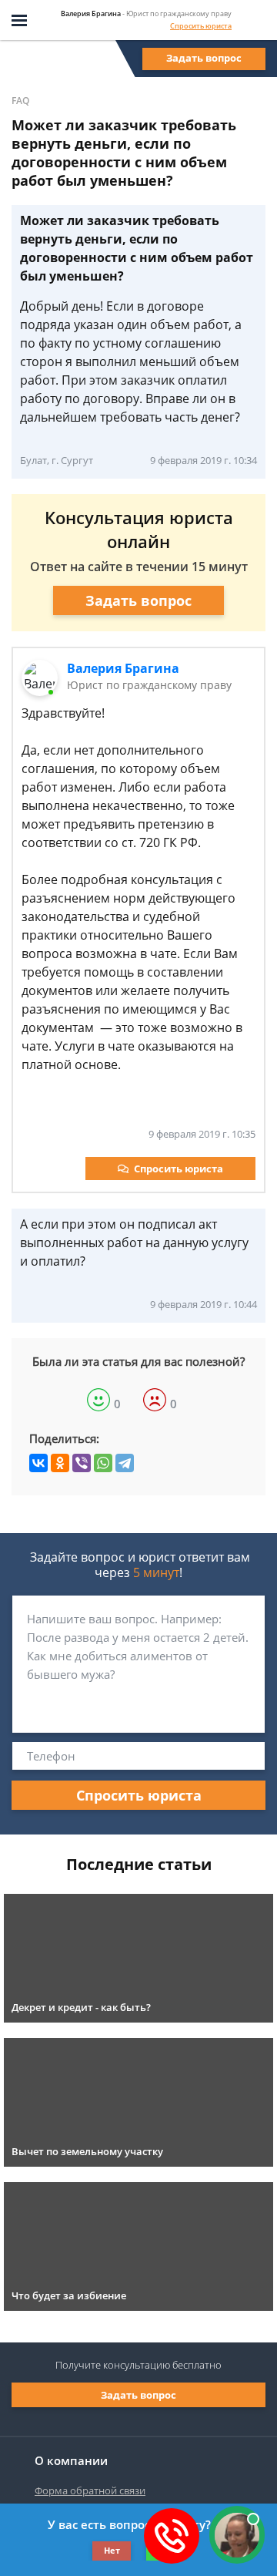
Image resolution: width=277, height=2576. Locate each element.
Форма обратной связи (90, 2490)
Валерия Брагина (123, 668)
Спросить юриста (201, 26)
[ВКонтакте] (38, 1463)
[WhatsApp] (103, 1463)
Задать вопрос (204, 58)
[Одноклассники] (60, 1463)
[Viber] (82, 1463)
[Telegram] (125, 1463)
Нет (112, 2550)
